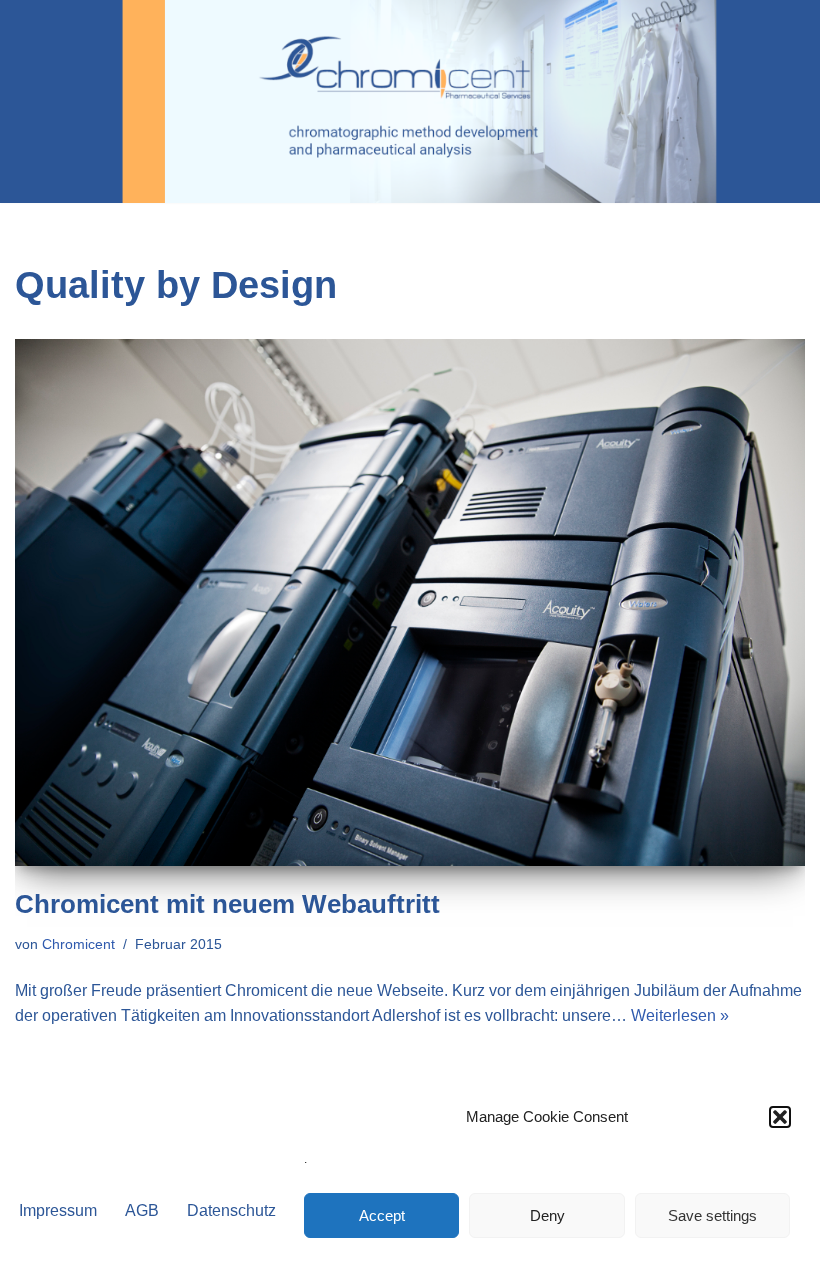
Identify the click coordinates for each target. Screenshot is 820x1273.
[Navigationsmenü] (781, 102)
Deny (547, 1215)
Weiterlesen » (680, 1015)
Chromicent (78, 944)
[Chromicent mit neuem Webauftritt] (410, 602)
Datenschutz (231, 1210)
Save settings (712, 1215)
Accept (382, 1215)
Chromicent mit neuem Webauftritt (227, 904)
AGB (142, 1210)
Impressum (58, 1210)
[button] (780, 1117)
